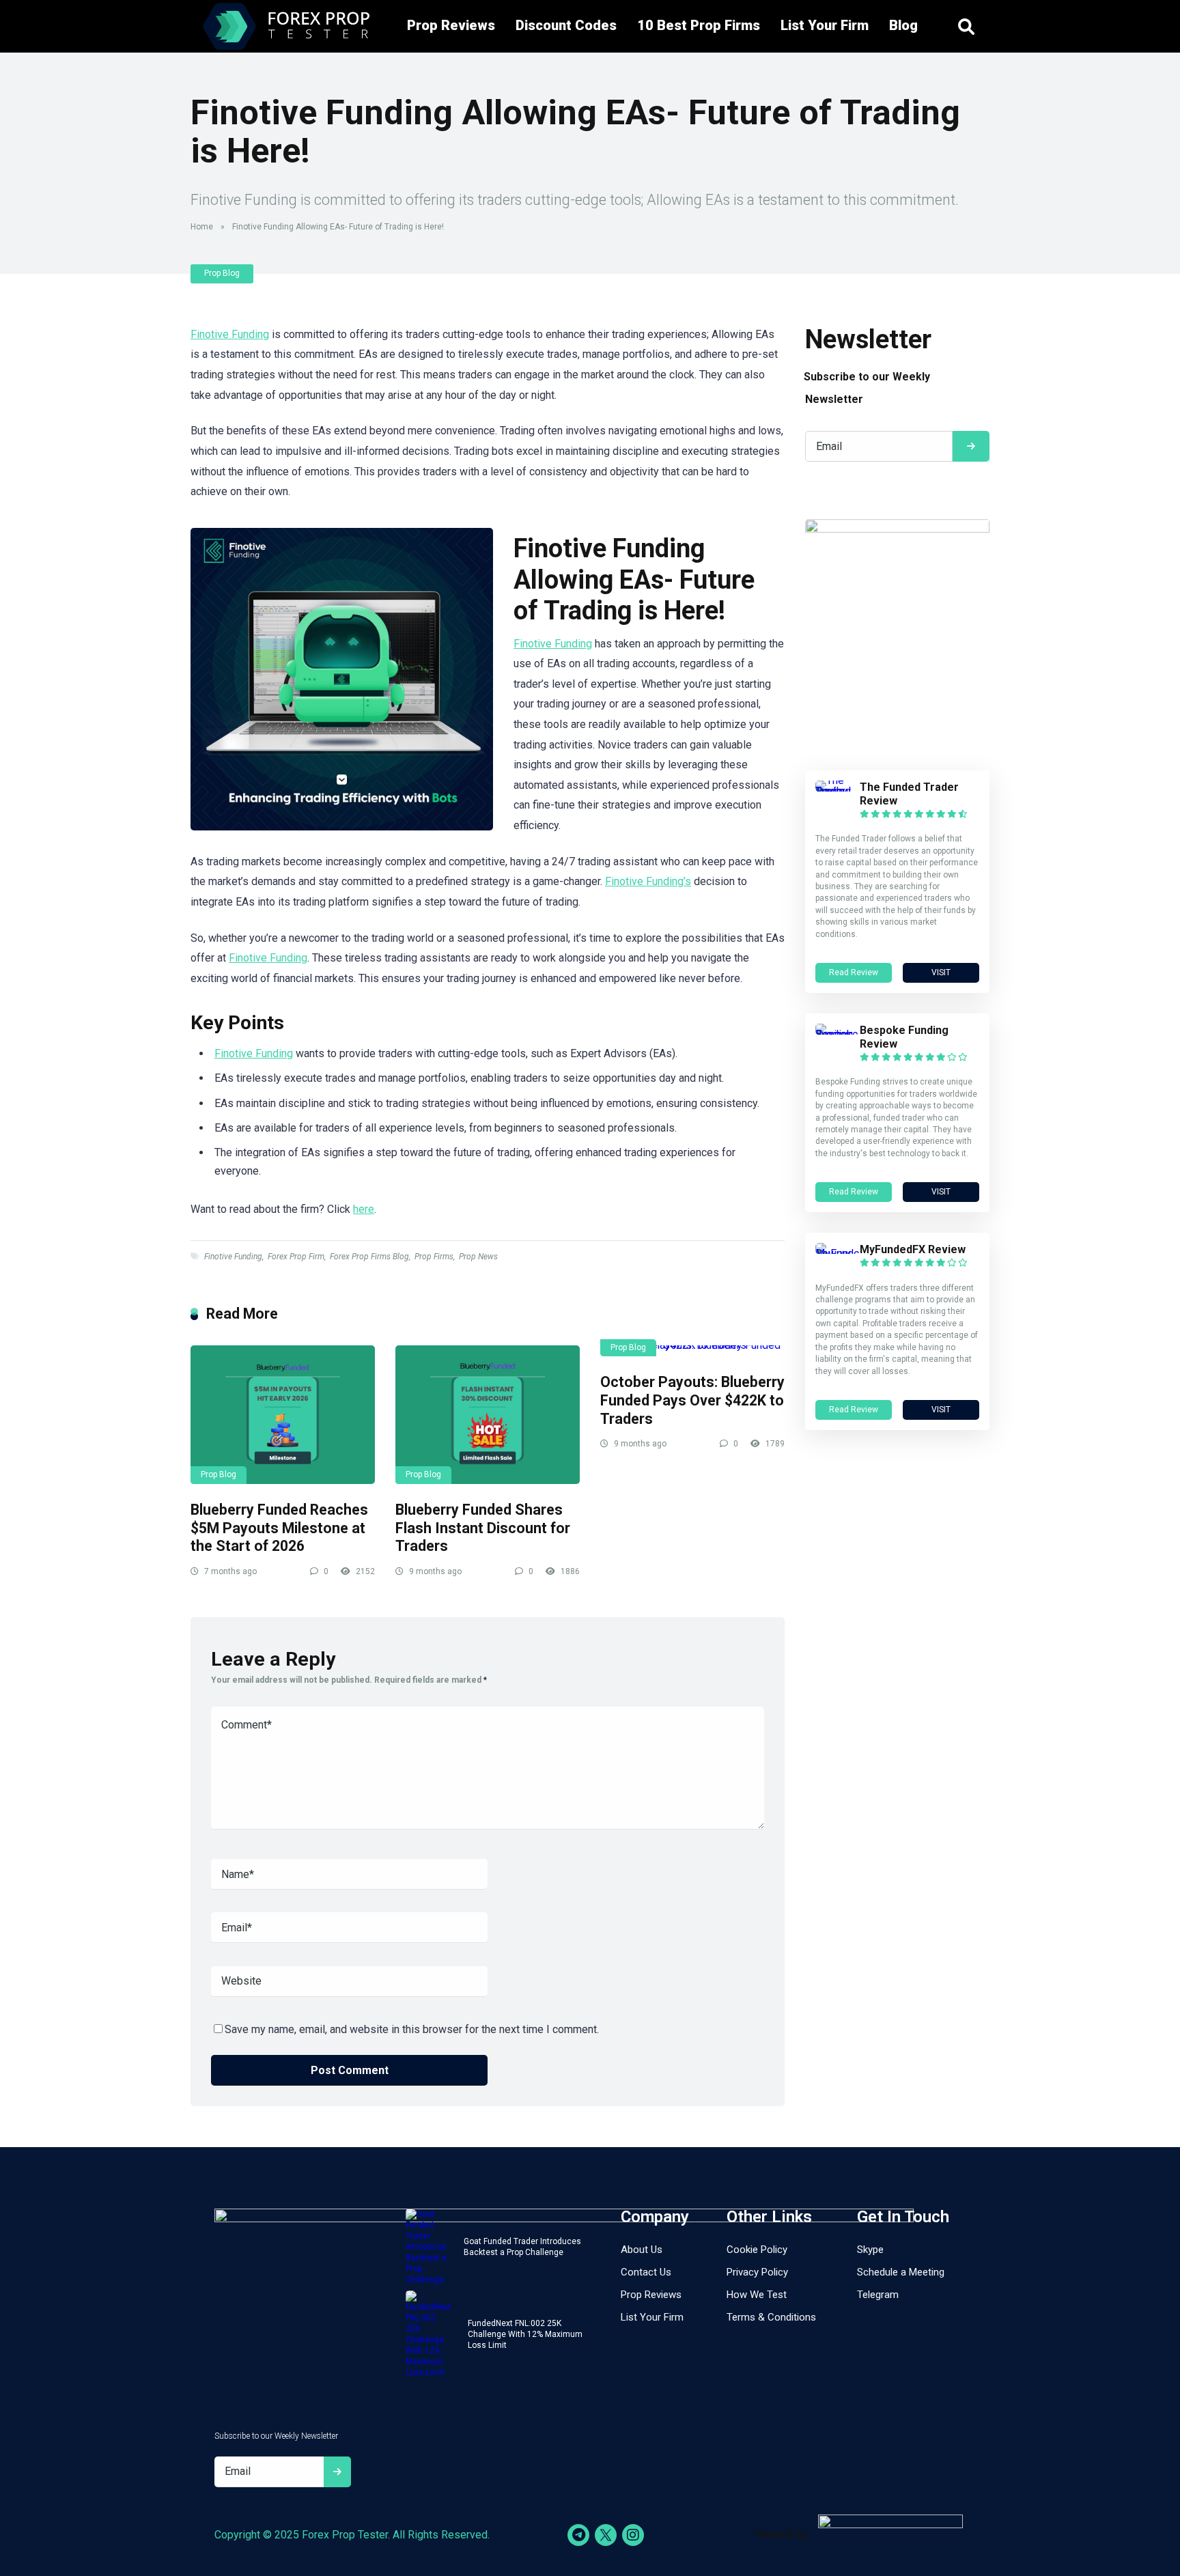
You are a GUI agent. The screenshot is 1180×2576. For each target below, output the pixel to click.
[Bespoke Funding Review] (838, 1034)
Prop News (478, 1257)
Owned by (781, 2534)
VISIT (941, 972)
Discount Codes (566, 25)
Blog (903, 25)
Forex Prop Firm (296, 1257)
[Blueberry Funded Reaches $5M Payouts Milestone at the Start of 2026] (283, 1414)
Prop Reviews (451, 25)
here (364, 1209)
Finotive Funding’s (648, 881)
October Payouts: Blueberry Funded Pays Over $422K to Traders (692, 1400)
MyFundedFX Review (913, 1249)
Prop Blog (222, 273)
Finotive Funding (230, 334)
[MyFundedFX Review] (838, 1254)
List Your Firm (825, 25)
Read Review (854, 972)
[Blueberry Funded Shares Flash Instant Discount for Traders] (488, 1414)
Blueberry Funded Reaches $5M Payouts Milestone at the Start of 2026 (279, 1528)
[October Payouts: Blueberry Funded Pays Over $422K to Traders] (692, 1351)
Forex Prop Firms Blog (369, 1257)
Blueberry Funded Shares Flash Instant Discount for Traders (483, 1528)
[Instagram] (633, 2535)
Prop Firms (434, 1257)
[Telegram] (578, 2535)
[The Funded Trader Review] (838, 791)
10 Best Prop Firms (699, 25)
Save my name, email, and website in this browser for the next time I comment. (412, 2029)
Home (202, 227)
